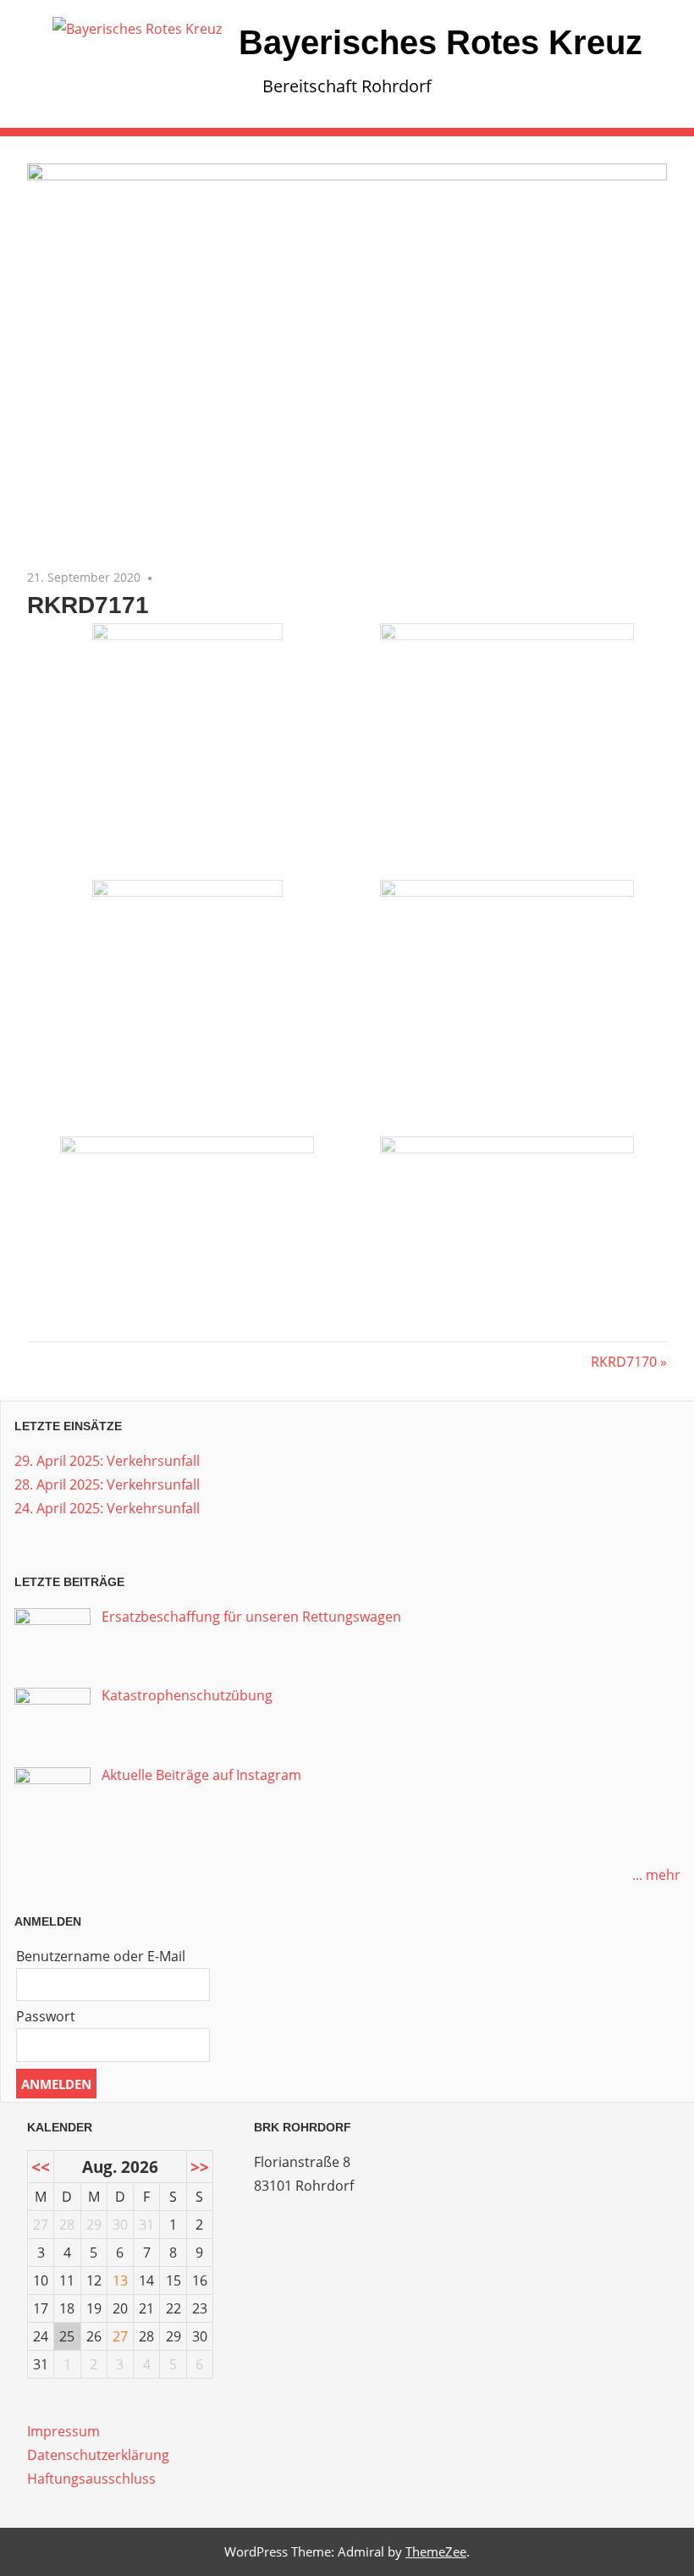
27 (120, 2336)
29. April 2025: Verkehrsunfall (107, 1461)
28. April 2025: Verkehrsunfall (107, 1484)
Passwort (46, 2016)
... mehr (656, 1875)
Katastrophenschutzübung (187, 1695)
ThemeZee (436, 2551)
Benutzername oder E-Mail (101, 1956)
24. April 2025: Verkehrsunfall (107, 1508)
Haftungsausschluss (91, 2479)
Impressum (63, 2431)
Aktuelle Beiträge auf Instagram (201, 1775)
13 (120, 2280)
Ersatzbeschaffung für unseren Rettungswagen (251, 1617)
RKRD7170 (624, 1362)
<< (41, 2167)
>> (200, 2167)
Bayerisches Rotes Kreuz (441, 42)
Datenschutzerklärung (98, 2455)
